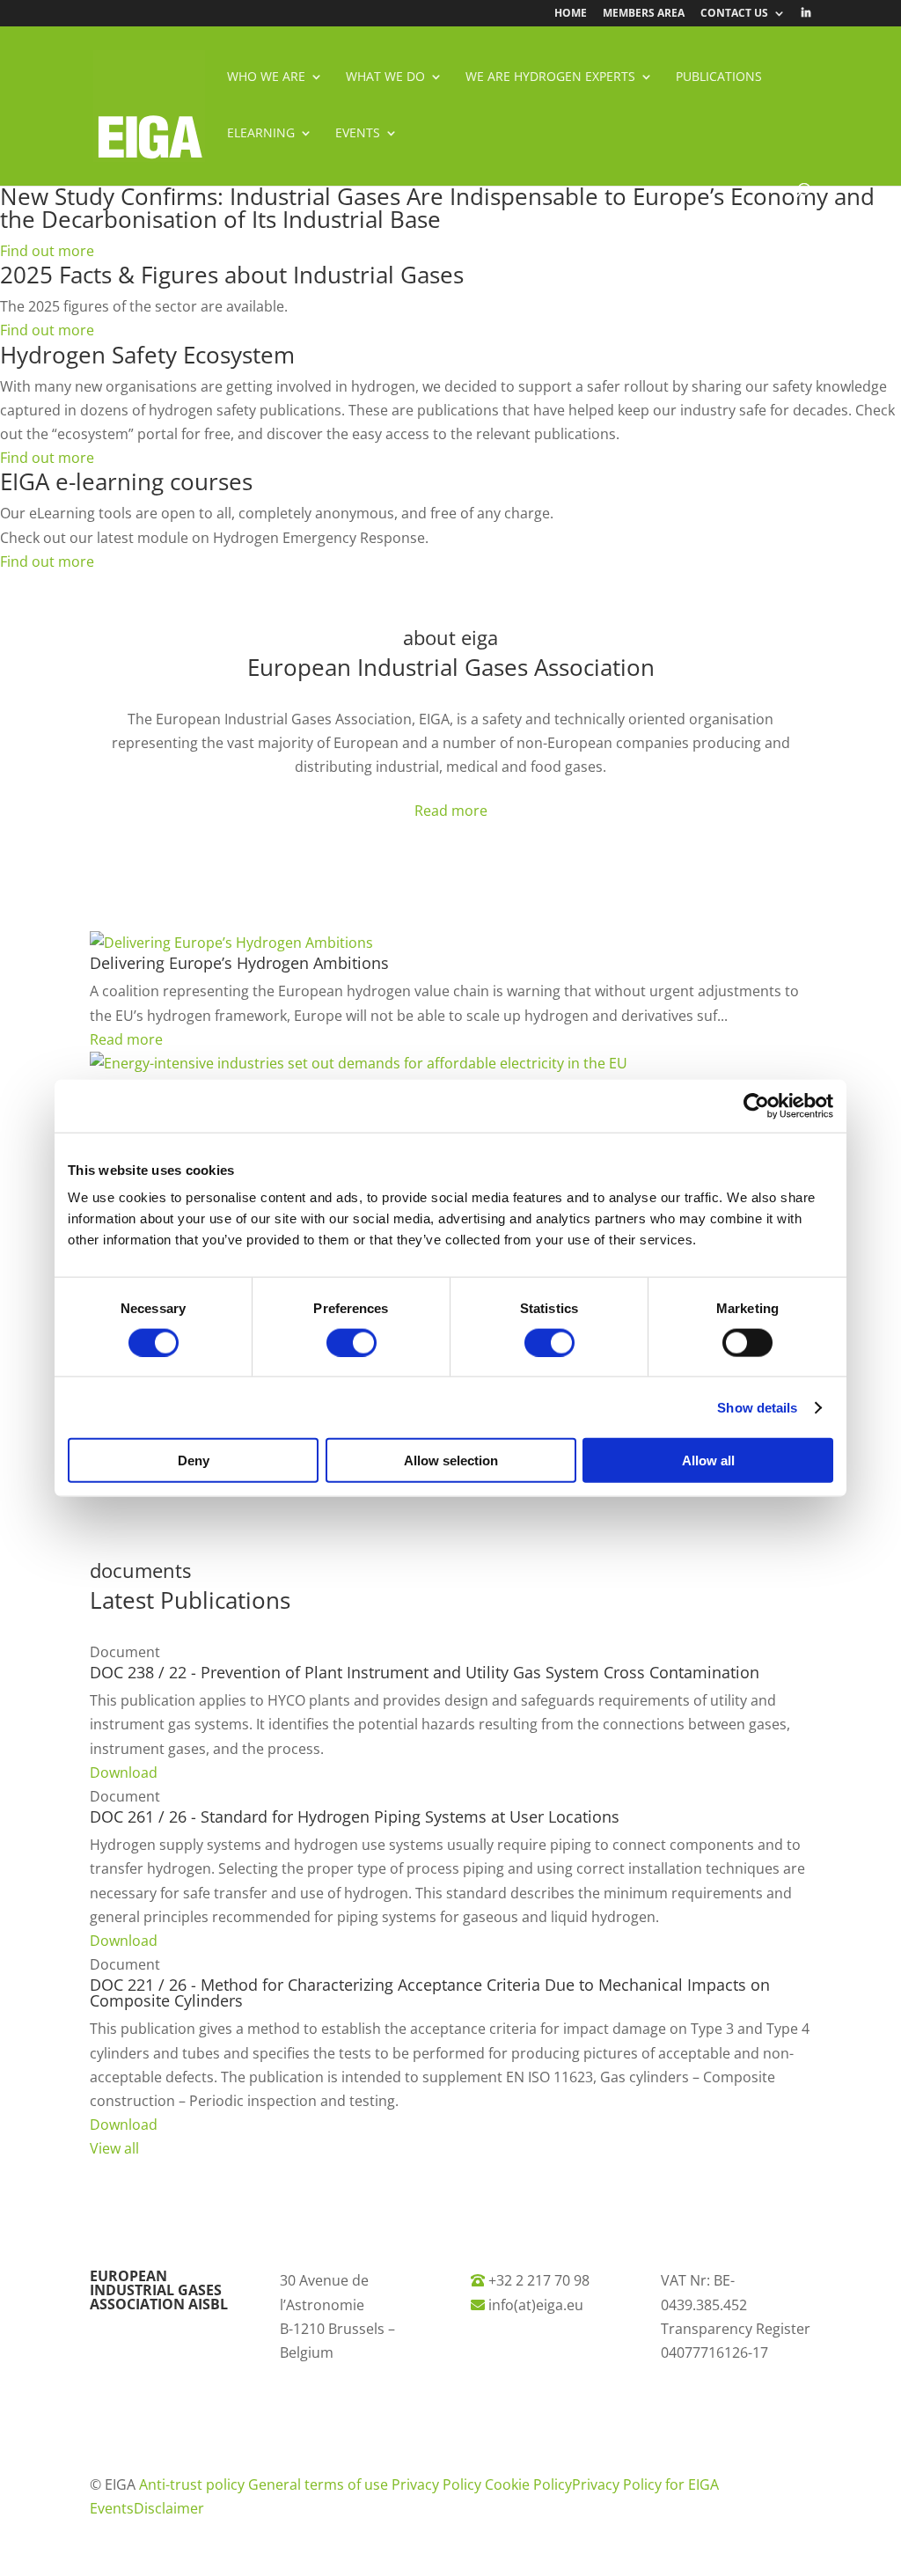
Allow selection (451, 1460)
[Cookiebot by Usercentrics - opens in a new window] (756, 1105)
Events (358, 134)
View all (114, 2148)
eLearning (261, 134)
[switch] (352, 1342)
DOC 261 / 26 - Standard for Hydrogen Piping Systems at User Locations (355, 1816)
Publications (719, 77)
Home (571, 14)
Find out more (47, 251)
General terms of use (320, 2484)
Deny (194, 1460)
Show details (757, 1407)
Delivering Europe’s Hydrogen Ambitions (239, 963)
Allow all (708, 1460)
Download (124, 1772)
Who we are (266, 77)
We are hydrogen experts (550, 77)
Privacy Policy (438, 2484)
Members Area (644, 14)
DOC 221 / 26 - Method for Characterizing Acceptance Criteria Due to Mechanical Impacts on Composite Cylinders (430, 1993)
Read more (451, 811)
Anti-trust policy (194, 2484)
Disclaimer (169, 2508)
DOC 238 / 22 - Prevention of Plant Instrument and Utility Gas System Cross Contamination (425, 1672)
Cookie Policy (528, 2484)
